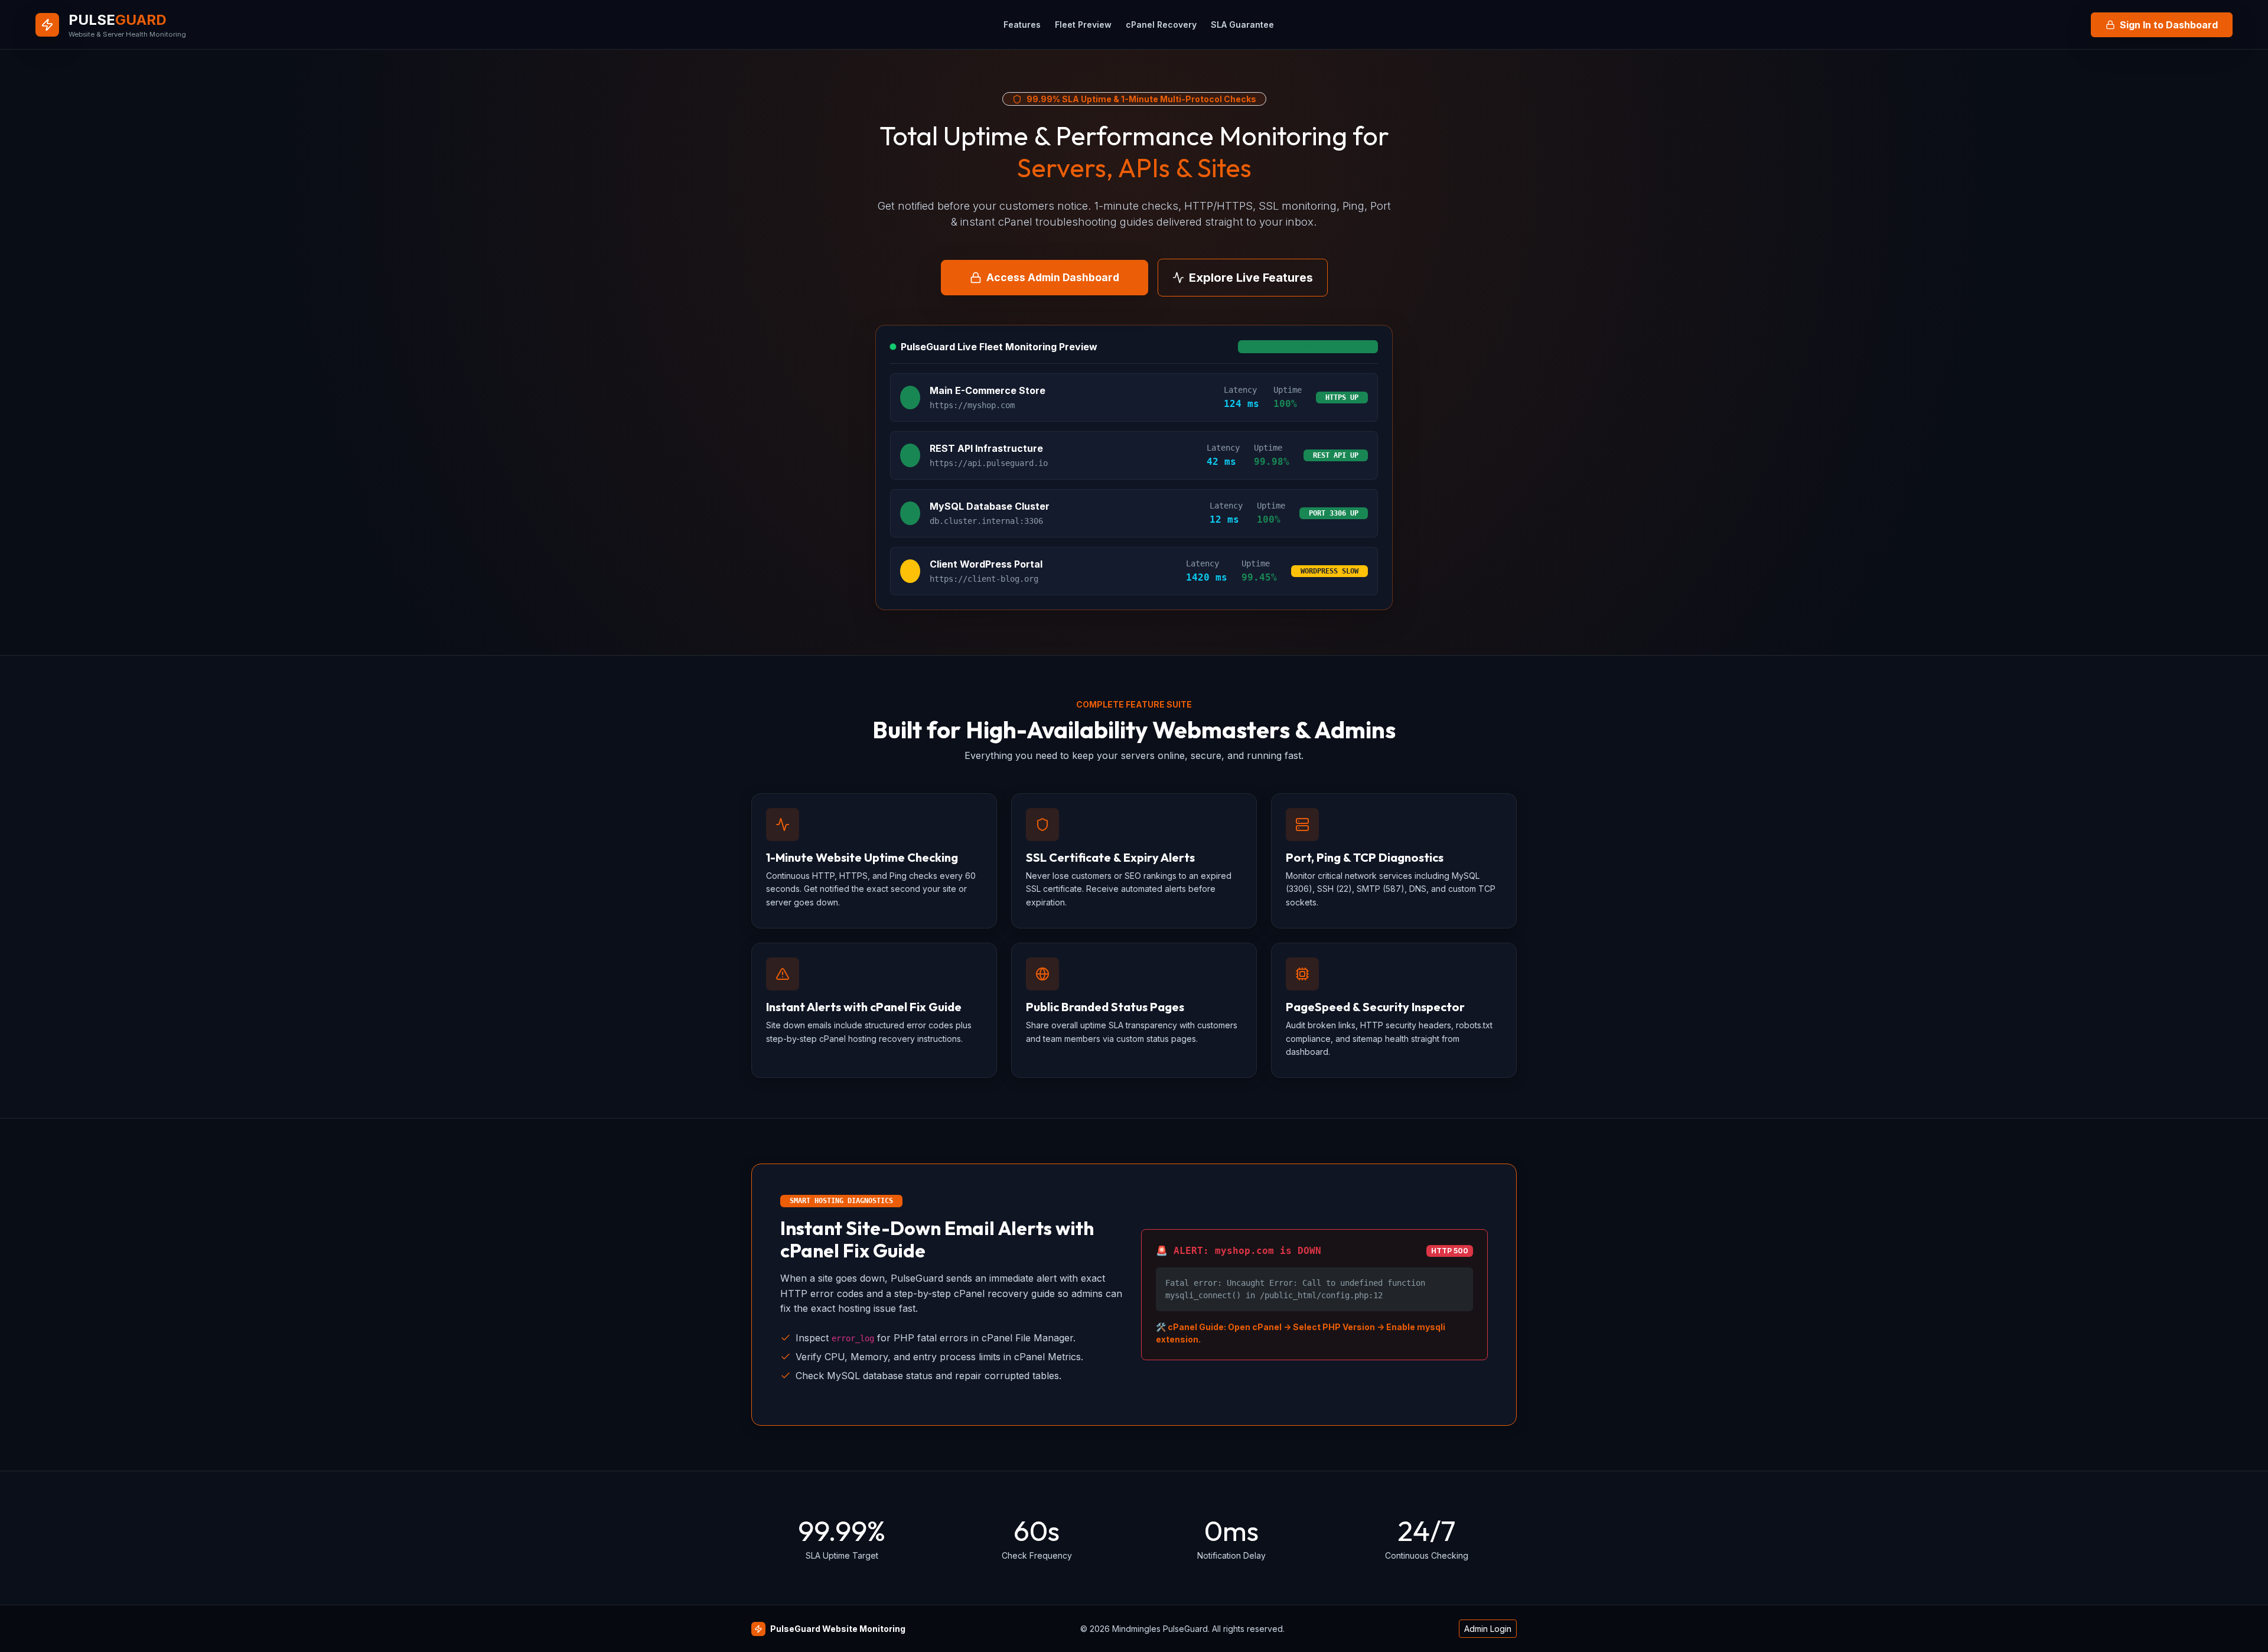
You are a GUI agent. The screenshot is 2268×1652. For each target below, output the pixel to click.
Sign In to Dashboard (2169, 25)
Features (1022, 25)
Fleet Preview (1083, 25)
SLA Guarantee (1242, 25)
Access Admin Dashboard (1053, 277)
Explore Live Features (1251, 278)
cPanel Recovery (1161, 25)
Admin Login (1488, 1629)
